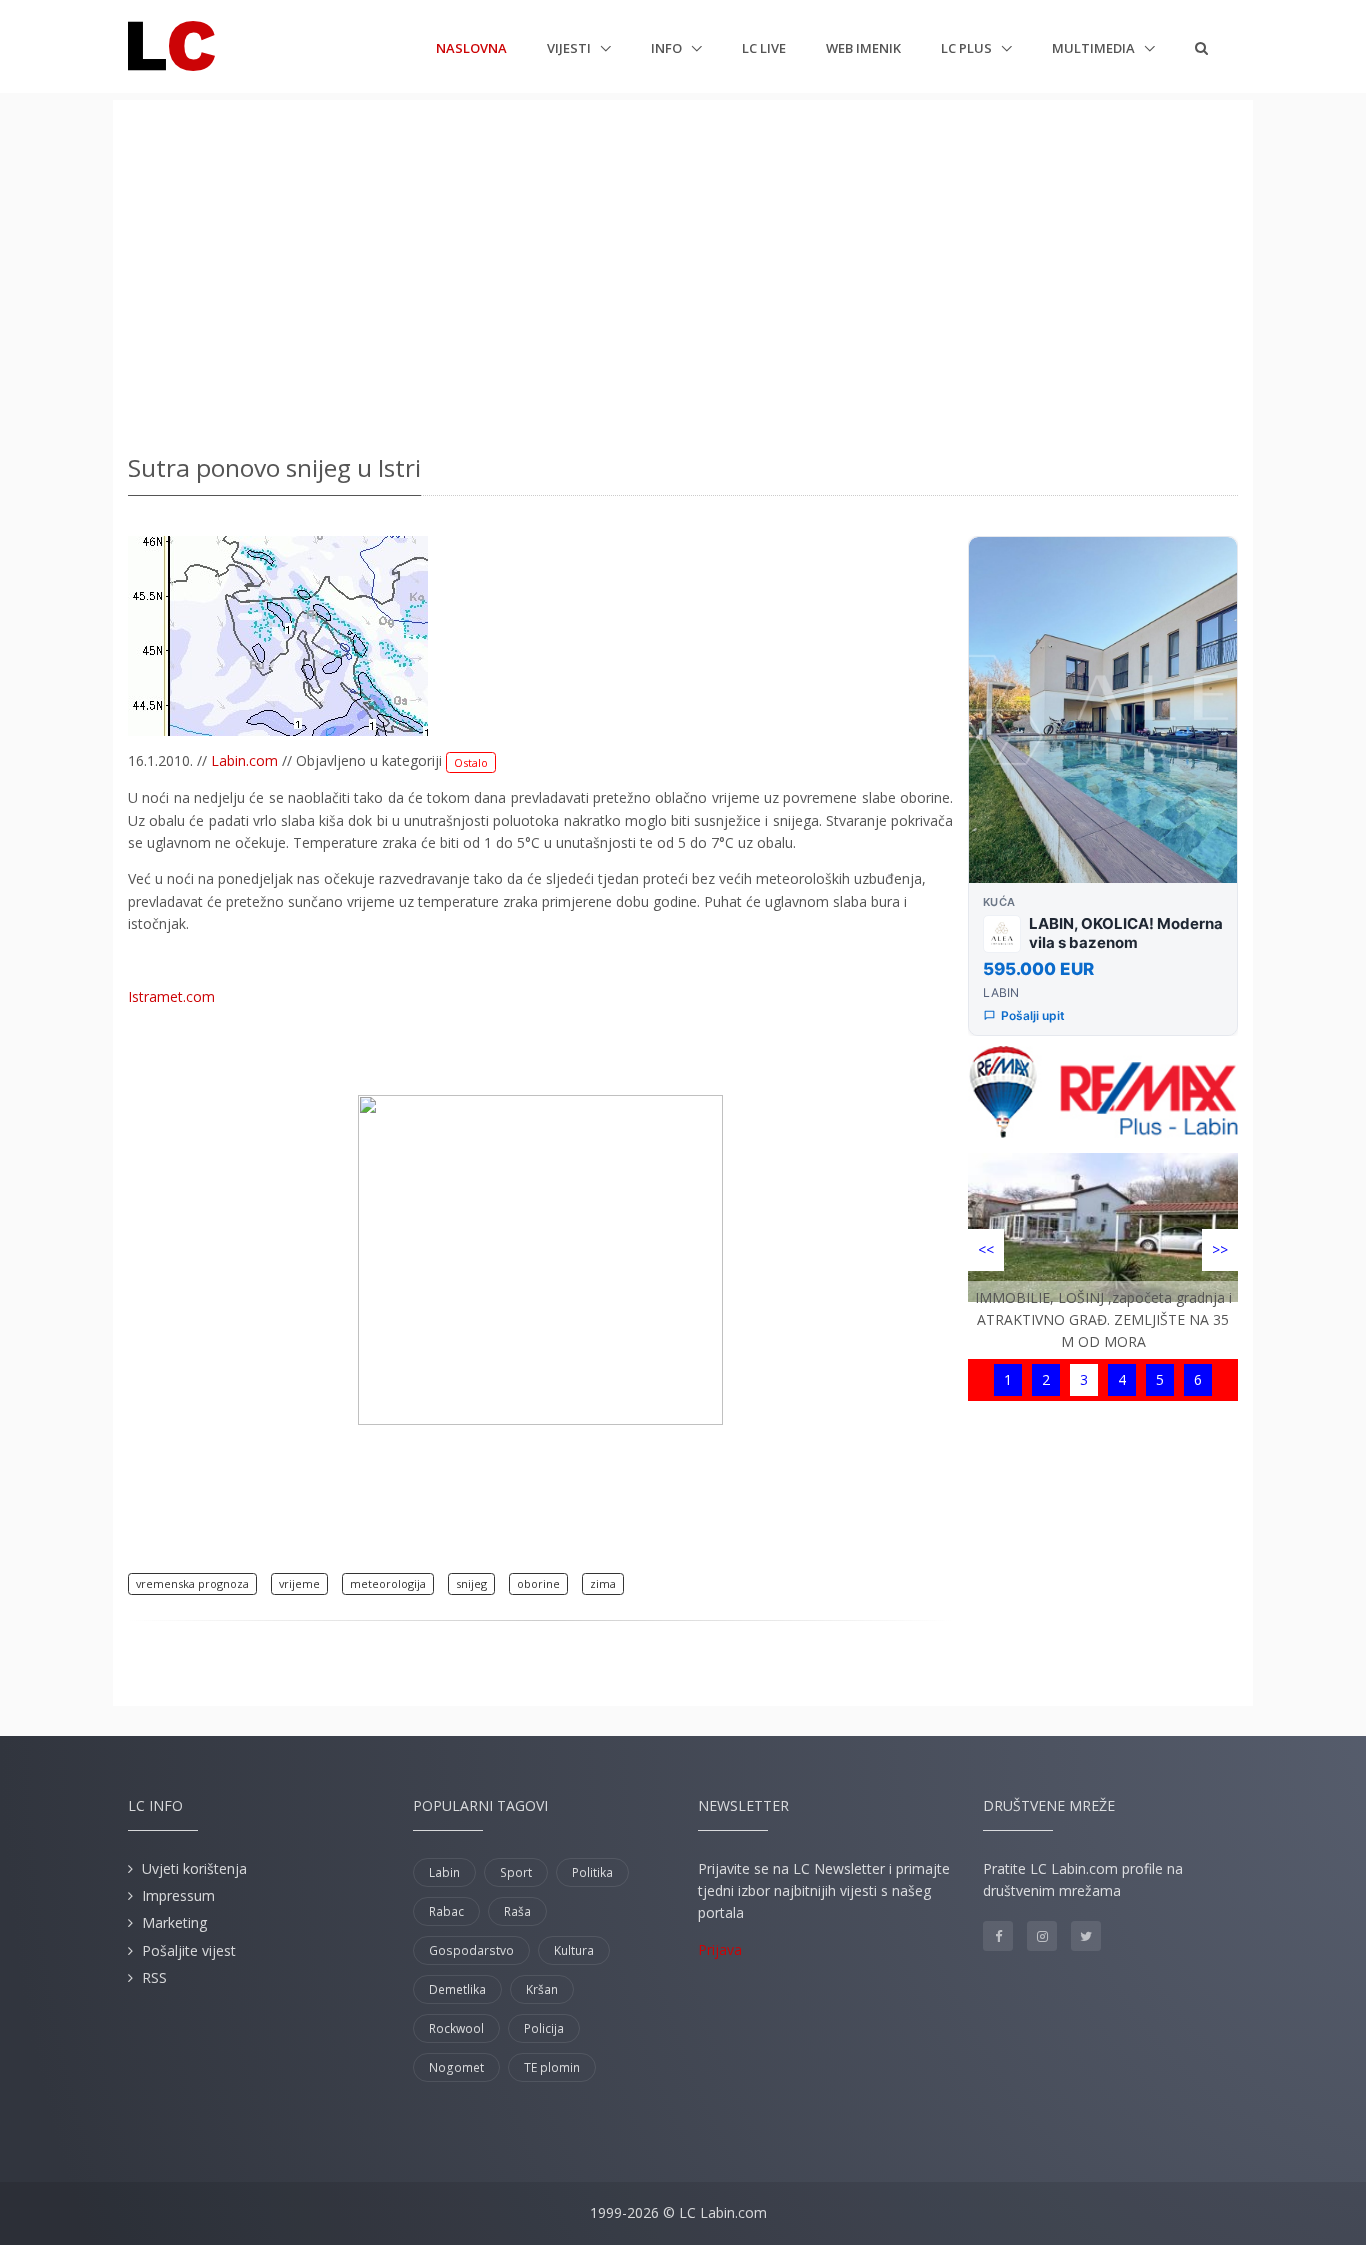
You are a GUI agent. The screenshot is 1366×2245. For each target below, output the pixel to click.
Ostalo (471, 762)
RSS (154, 1977)
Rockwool (456, 2028)
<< (986, 1249)
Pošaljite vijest (189, 1950)
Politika (592, 1872)
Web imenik (863, 48)
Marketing (174, 1922)
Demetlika (457, 1989)
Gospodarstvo (471, 1950)
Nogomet (456, 2067)
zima (603, 1583)
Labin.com (244, 760)
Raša (517, 1911)
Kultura (574, 1950)
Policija (544, 2028)
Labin (444, 1872)
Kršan (542, 1989)
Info (668, 48)
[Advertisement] (683, 270)
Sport (516, 1872)
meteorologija (388, 1583)
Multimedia (1095, 48)
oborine (538, 1583)
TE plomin (552, 2067)
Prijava (720, 1949)
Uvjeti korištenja (194, 1868)
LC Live (764, 48)
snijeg (471, 1583)
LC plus (968, 48)
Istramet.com (171, 996)
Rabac (446, 1911)
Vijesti (570, 48)
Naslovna (471, 47)
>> (1220, 1249)
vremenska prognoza (192, 1583)
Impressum (178, 1895)
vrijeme (299, 1583)
